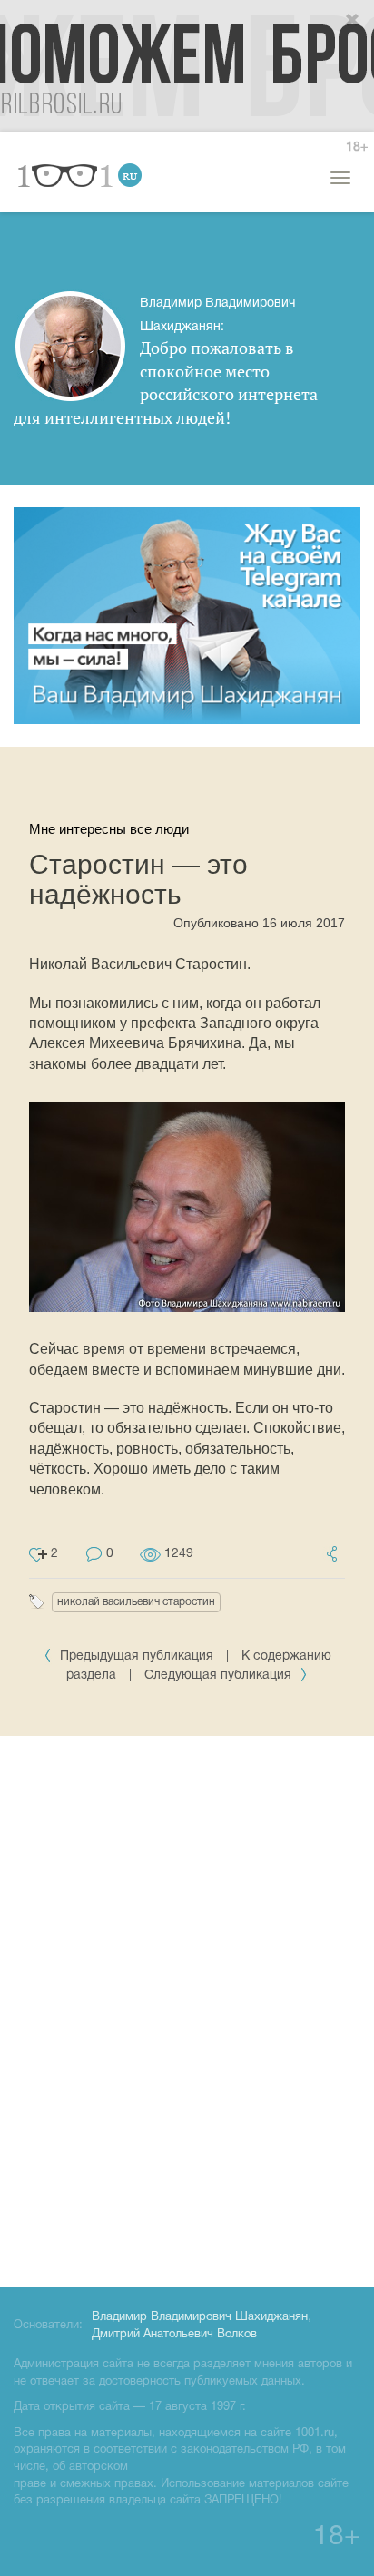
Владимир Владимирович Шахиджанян (200, 2317)
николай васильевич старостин (136, 1602)
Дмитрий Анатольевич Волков (174, 2335)
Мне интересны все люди (109, 829)
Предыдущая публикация (137, 1656)
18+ (357, 147)
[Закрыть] (353, 21)
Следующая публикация (220, 1675)
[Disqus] (187, 2008)
